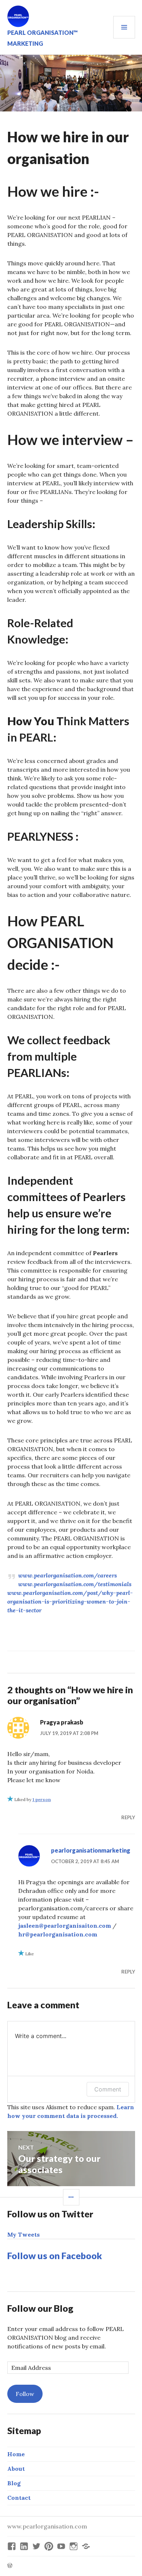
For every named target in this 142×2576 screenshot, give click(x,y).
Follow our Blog (40, 2308)
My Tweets (23, 2234)
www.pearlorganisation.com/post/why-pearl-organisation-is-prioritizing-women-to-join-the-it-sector (70, 1601)
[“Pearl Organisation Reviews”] (86, 2546)
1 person (42, 1799)
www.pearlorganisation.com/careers (68, 1575)
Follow (25, 2394)
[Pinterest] (49, 2546)
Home (16, 2454)
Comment (108, 2089)
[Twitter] (36, 2546)
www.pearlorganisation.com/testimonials (75, 1584)
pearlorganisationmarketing (91, 1850)
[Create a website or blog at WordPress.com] (10, 2566)
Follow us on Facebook (55, 2255)
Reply (128, 1817)
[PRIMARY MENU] (124, 27)
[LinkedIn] (24, 2546)
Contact (19, 2498)
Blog (14, 2483)
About (16, 2469)
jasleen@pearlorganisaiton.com (65, 1926)
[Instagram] (74, 2546)
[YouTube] (61, 2546)
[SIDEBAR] (71, 2197)
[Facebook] (12, 2546)
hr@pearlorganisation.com (58, 1934)
